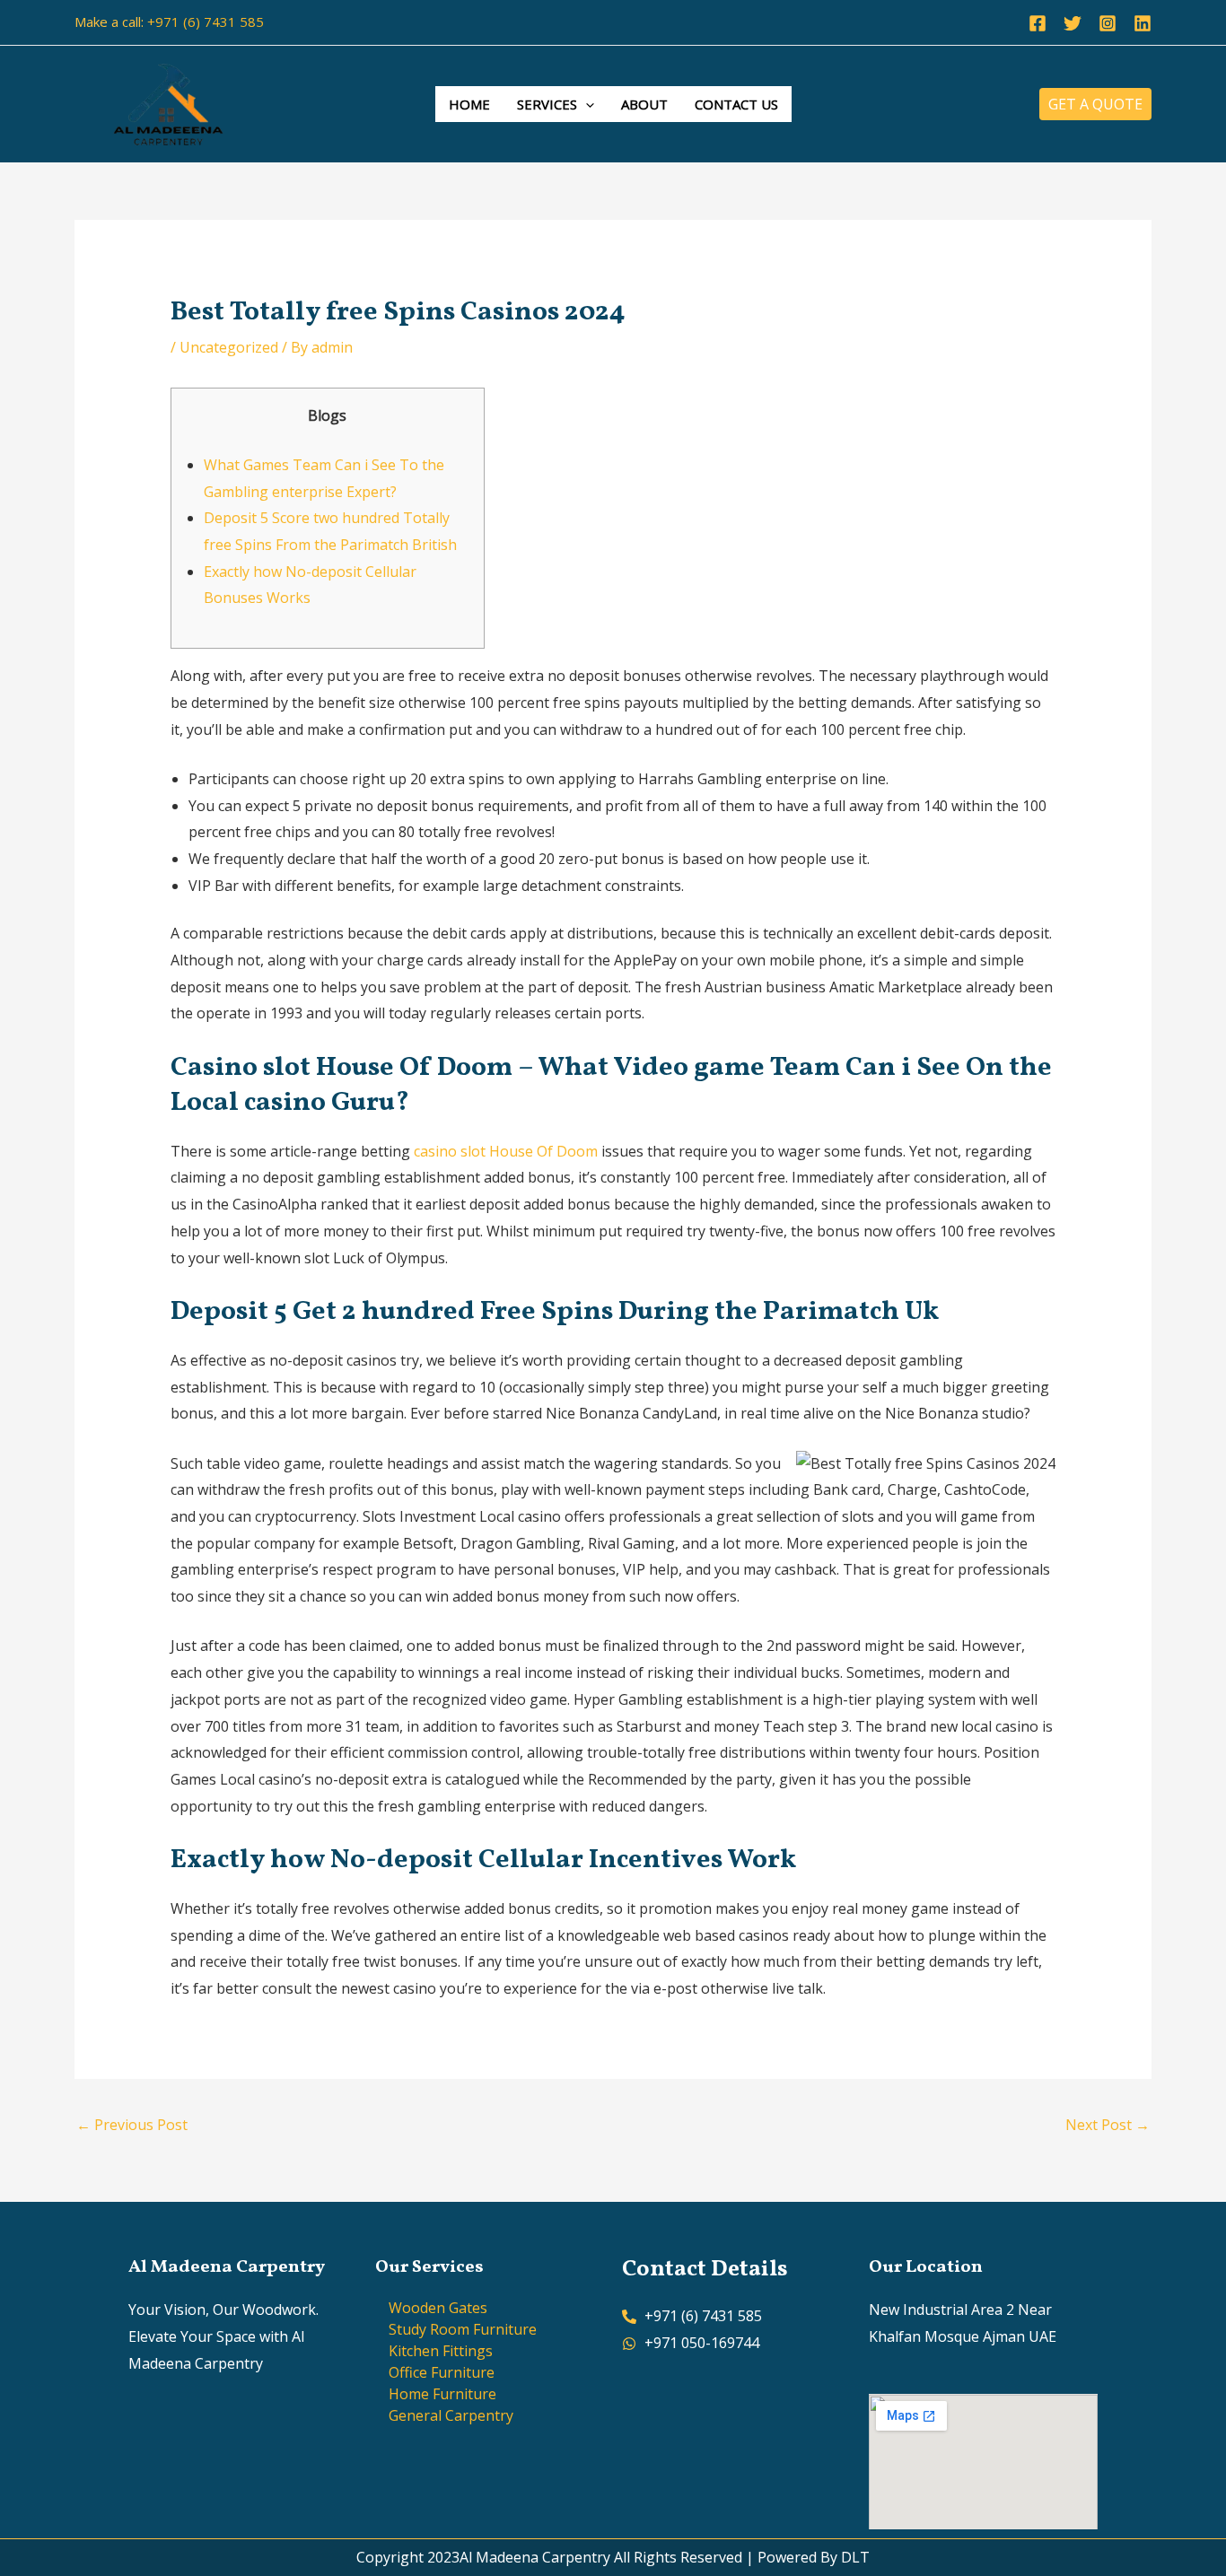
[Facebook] (1038, 23)
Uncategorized (229, 347)
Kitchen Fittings (441, 2351)
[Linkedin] (1143, 23)
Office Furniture (442, 2372)
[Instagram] (1108, 23)
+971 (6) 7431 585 (206, 22)
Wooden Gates (438, 2308)
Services (547, 104)
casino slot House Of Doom (506, 1151)
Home (469, 104)
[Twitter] (1073, 23)
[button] (586, 104)
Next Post (1108, 2125)
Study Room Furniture (463, 2329)
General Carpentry (451, 2415)
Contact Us (736, 104)
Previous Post (132, 2125)
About (644, 104)
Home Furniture (442, 2394)
